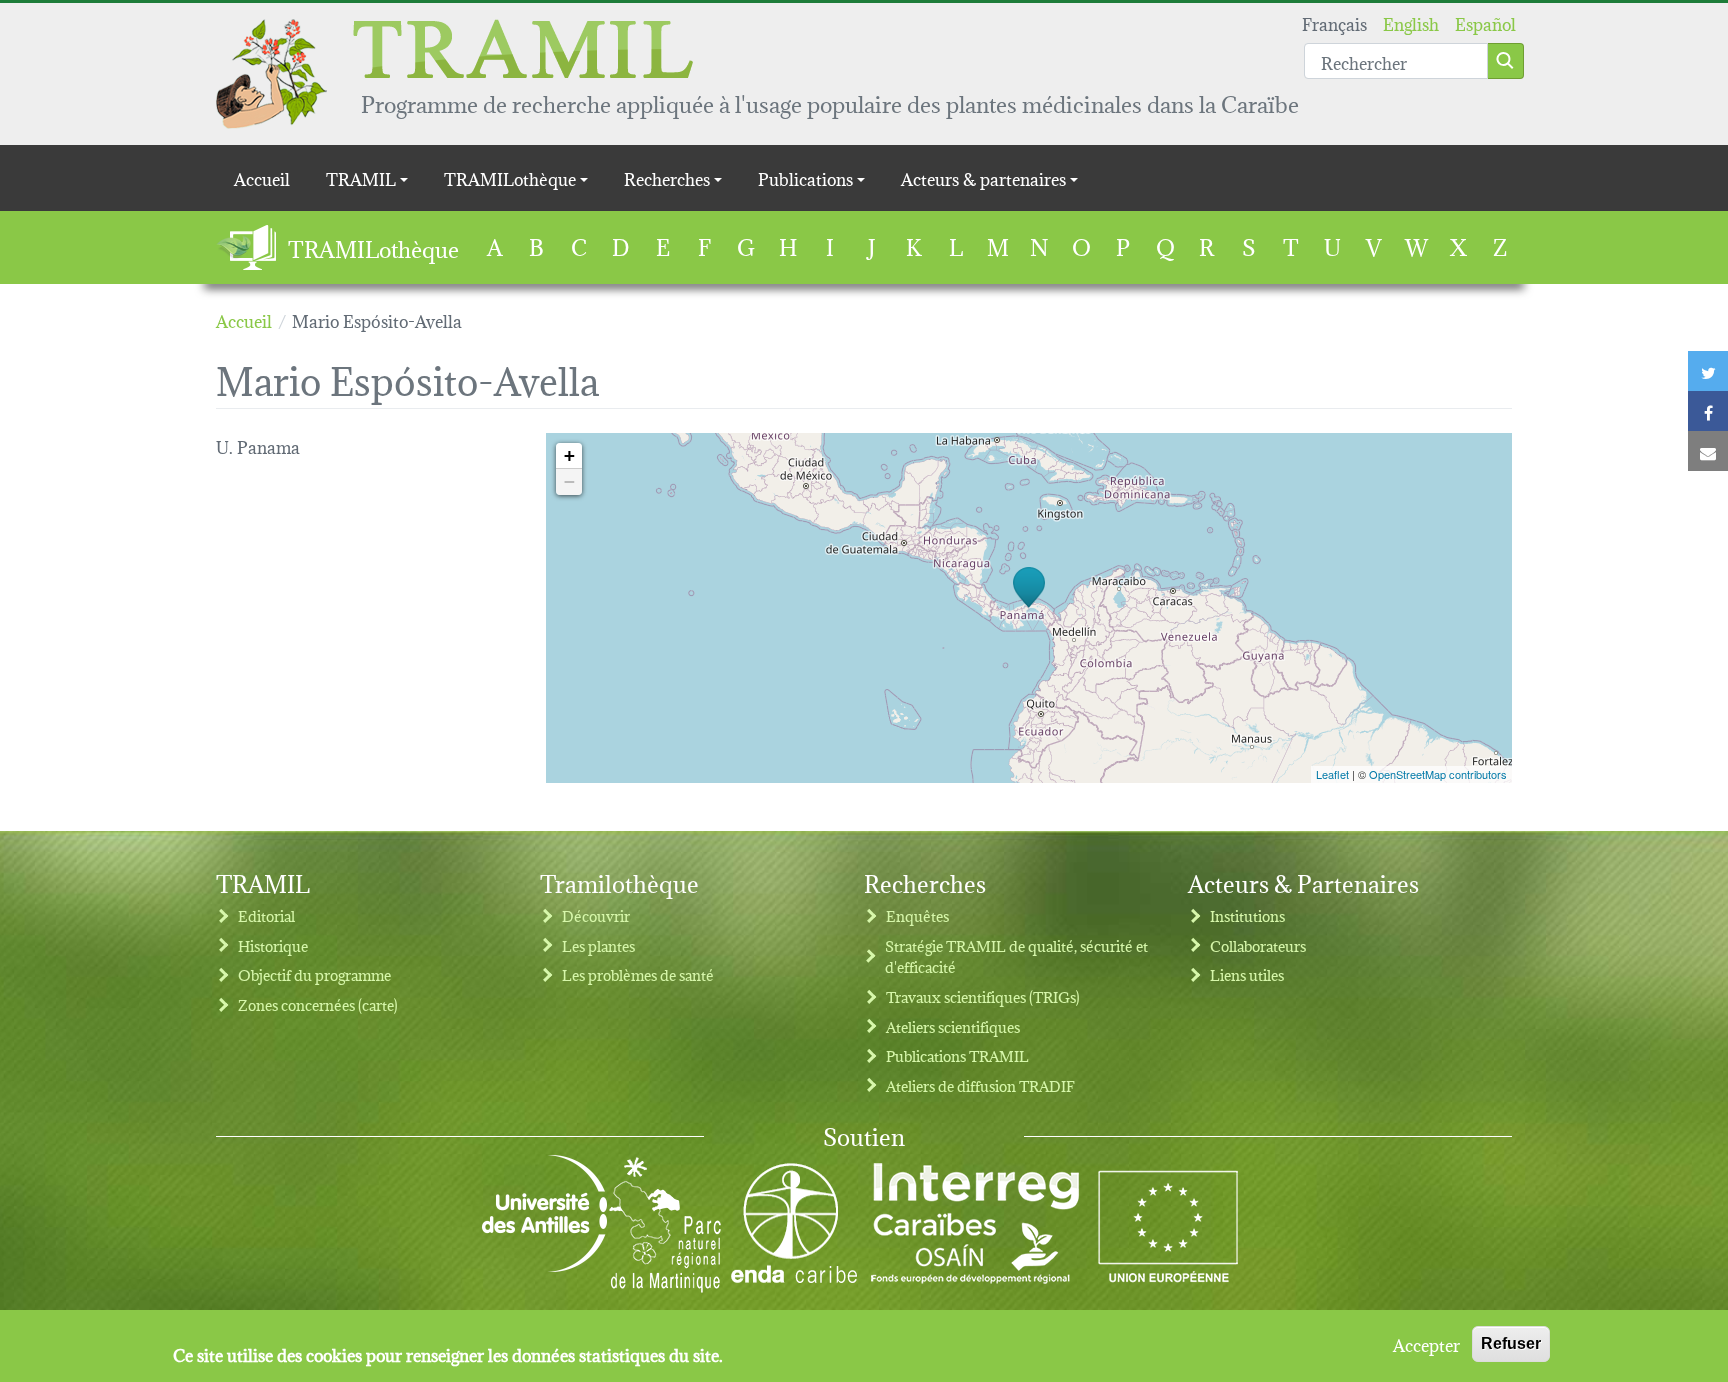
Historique (273, 945)
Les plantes (598, 945)
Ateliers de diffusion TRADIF (980, 1085)
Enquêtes (917, 915)
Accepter (1426, 1344)
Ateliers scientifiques (953, 1026)
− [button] (569, 481)
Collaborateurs (1258, 945)
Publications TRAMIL (957, 1055)
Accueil (262, 177)
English (1411, 22)
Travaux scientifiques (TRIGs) (983, 996)
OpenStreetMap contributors (1438, 774)
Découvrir (596, 915)
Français (1334, 22)
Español (1485, 22)
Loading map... (1026, 608)
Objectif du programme (314, 974)
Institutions (1247, 915)
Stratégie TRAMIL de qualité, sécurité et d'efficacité (1016, 956)
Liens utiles (1247, 974)
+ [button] (569, 455)
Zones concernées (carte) (318, 1004)
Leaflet (1332, 774)
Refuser (1511, 1343)
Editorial (266, 915)
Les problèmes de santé (638, 974)
